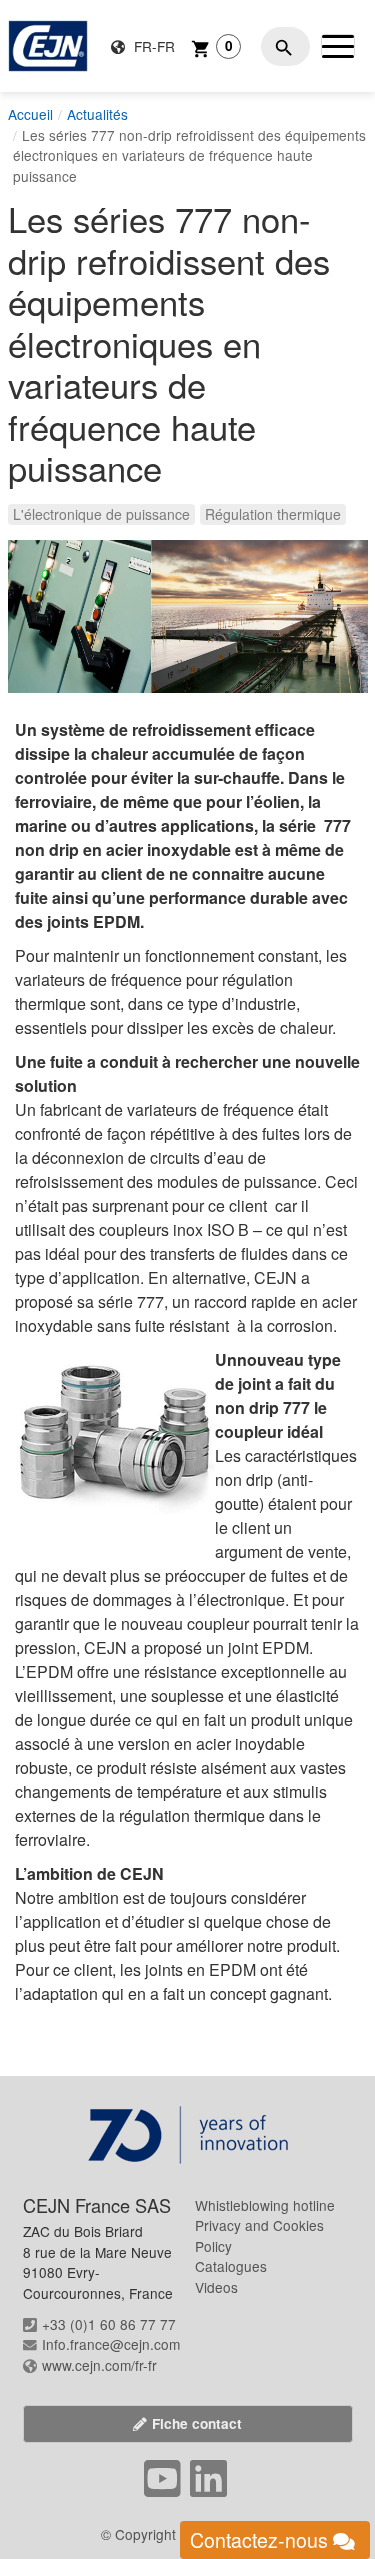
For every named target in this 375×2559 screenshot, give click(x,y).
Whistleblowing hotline (265, 2205)
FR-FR (152, 46)
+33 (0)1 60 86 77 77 (109, 2324)
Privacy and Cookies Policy (259, 2235)
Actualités (97, 114)
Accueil (30, 114)
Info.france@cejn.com (111, 2344)
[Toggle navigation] (338, 46)
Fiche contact (197, 2423)
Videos (216, 2287)
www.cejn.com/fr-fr (99, 2365)
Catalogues (231, 2266)
